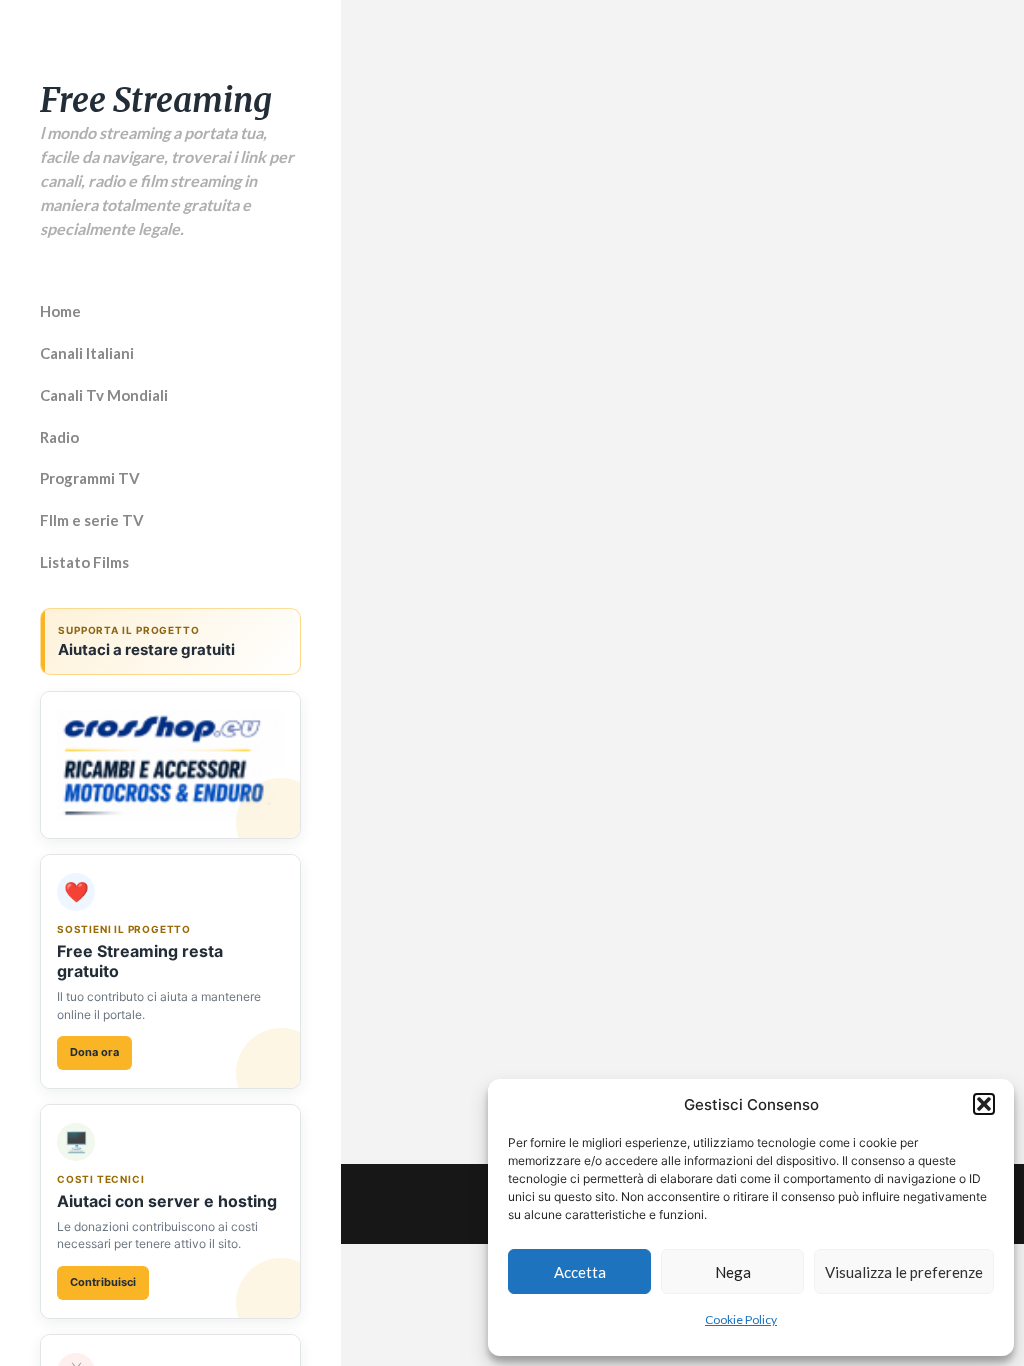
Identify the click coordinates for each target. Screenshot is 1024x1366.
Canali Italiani (87, 353)
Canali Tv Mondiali (104, 395)
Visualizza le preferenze (904, 1272)
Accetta (580, 1272)
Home (60, 311)
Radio (59, 437)
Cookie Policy (741, 1319)
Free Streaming (156, 100)
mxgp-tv (439, 575)
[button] (984, 1104)
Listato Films (84, 562)
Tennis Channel (785, 962)
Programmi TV (90, 478)
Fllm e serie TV (92, 520)
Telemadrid (452, 801)
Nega (733, 1272)
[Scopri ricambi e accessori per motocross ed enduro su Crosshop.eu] (170, 765)
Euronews (762, 575)
